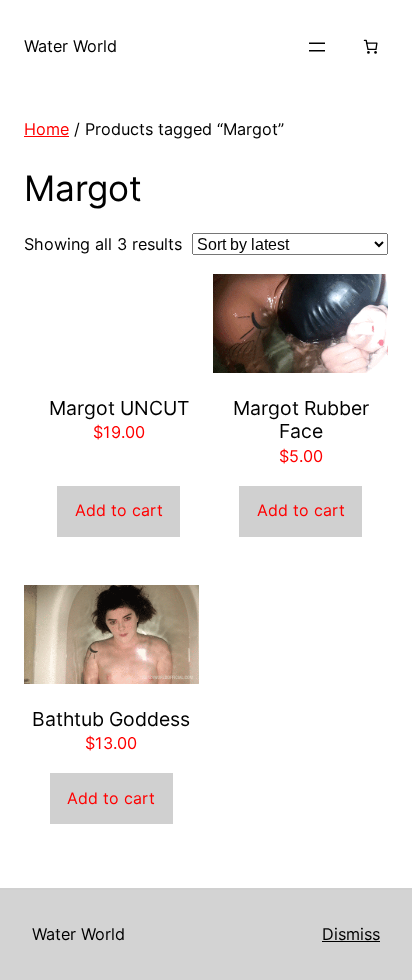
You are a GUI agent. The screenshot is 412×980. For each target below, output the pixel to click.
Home (46, 129)
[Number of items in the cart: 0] (371, 47)
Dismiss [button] (351, 934)
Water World (70, 46)
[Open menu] (317, 47)
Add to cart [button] (119, 510)
